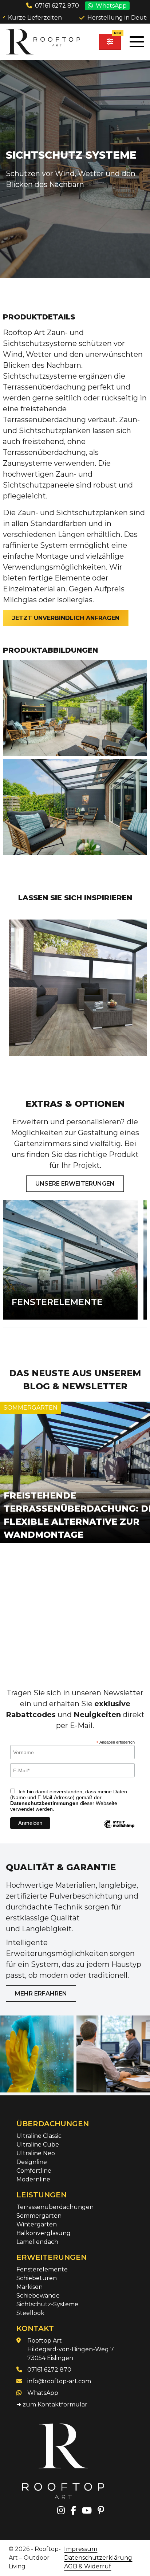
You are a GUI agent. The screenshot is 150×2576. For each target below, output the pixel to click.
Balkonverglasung (44, 2233)
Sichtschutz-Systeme (47, 2304)
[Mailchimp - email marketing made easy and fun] (119, 1829)
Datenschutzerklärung (98, 2558)
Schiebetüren (37, 2278)
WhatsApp (111, 6)
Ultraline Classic (39, 2136)
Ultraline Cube (38, 2145)
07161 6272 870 (57, 6)
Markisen (29, 2287)
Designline (32, 2162)
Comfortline (34, 2171)
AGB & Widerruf (88, 2566)
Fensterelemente (42, 2269)
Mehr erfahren (41, 1994)
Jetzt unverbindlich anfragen (66, 618)
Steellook (30, 2313)
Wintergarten (37, 2224)
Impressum (81, 2549)
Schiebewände (38, 2296)
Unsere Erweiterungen (75, 1184)
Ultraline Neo (36, 2153)
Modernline (33, 2179)
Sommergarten (39, 2216)
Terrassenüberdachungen (55, 2207)
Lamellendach (37, 2242)
